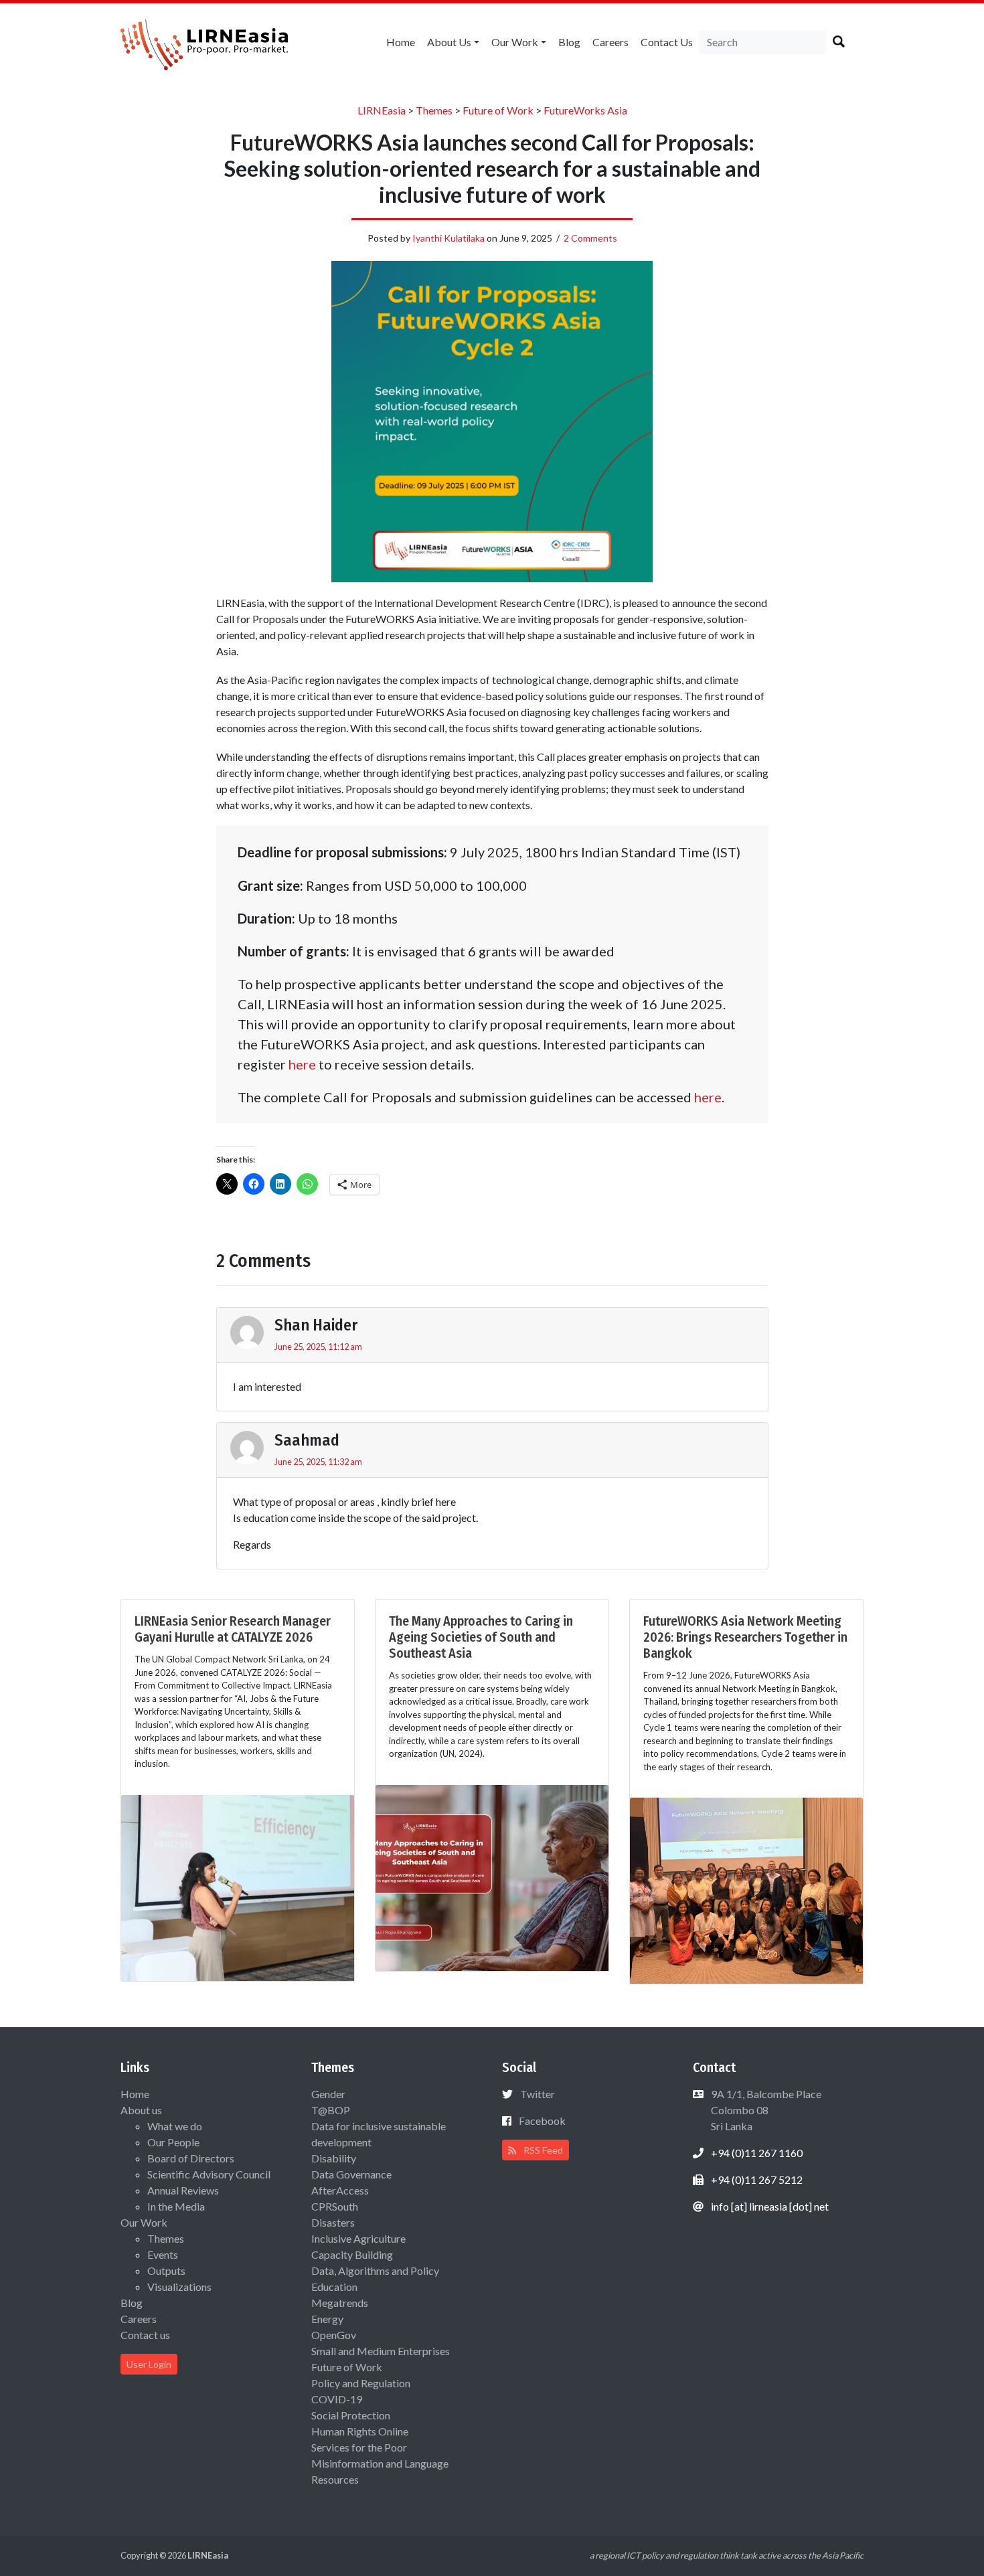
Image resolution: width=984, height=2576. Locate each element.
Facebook (542, 2121)
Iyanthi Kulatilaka (448, 238)
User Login (149, 2364)
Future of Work (347, 2367)
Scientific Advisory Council (209, 2174)
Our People (173, 2142)
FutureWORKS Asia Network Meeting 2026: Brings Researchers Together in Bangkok (745, 1637)
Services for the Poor (359, 2447)
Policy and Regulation (361, 2383)
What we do (175, 2126)
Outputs (166, 2270)
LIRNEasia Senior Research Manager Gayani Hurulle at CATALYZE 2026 (233, 1629)
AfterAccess (340, 2190)
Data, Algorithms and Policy (375, 2270)
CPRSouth (335, 2206)
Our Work (515, 42)
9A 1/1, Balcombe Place (765, 2110)
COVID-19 (337, 2399)
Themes (166, 2238)
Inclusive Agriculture (358, 2238)
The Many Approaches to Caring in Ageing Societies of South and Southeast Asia (481, 1637)
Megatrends (340, 2303)
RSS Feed (542, 2150)
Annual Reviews (183, 2190)
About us (449, 42)
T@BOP (331, 2110)
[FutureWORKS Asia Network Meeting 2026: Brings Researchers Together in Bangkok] (746, 1889)
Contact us (667, 42)
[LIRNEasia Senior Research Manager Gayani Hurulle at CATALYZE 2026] (238, 1886)
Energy (327, 2319)
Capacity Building (352, 2254)
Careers (610, 42)
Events (163, 2254)
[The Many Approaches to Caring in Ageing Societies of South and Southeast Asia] (492, 1876)
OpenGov (334, 2335)
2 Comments (590, 238)
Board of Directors (191, 2158)
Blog (569, 42)
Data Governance (351, 2174)
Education (334, 2287)
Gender (328, 2094)
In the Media (176, 2206)
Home (401, 42)
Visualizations (179, 2287)
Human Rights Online (360, 2431)
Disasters (333, 2222)
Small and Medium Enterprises (381, 2351)
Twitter (538, 2094)
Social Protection (351, 2415)
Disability (334, 2158)
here (302, 1064)
